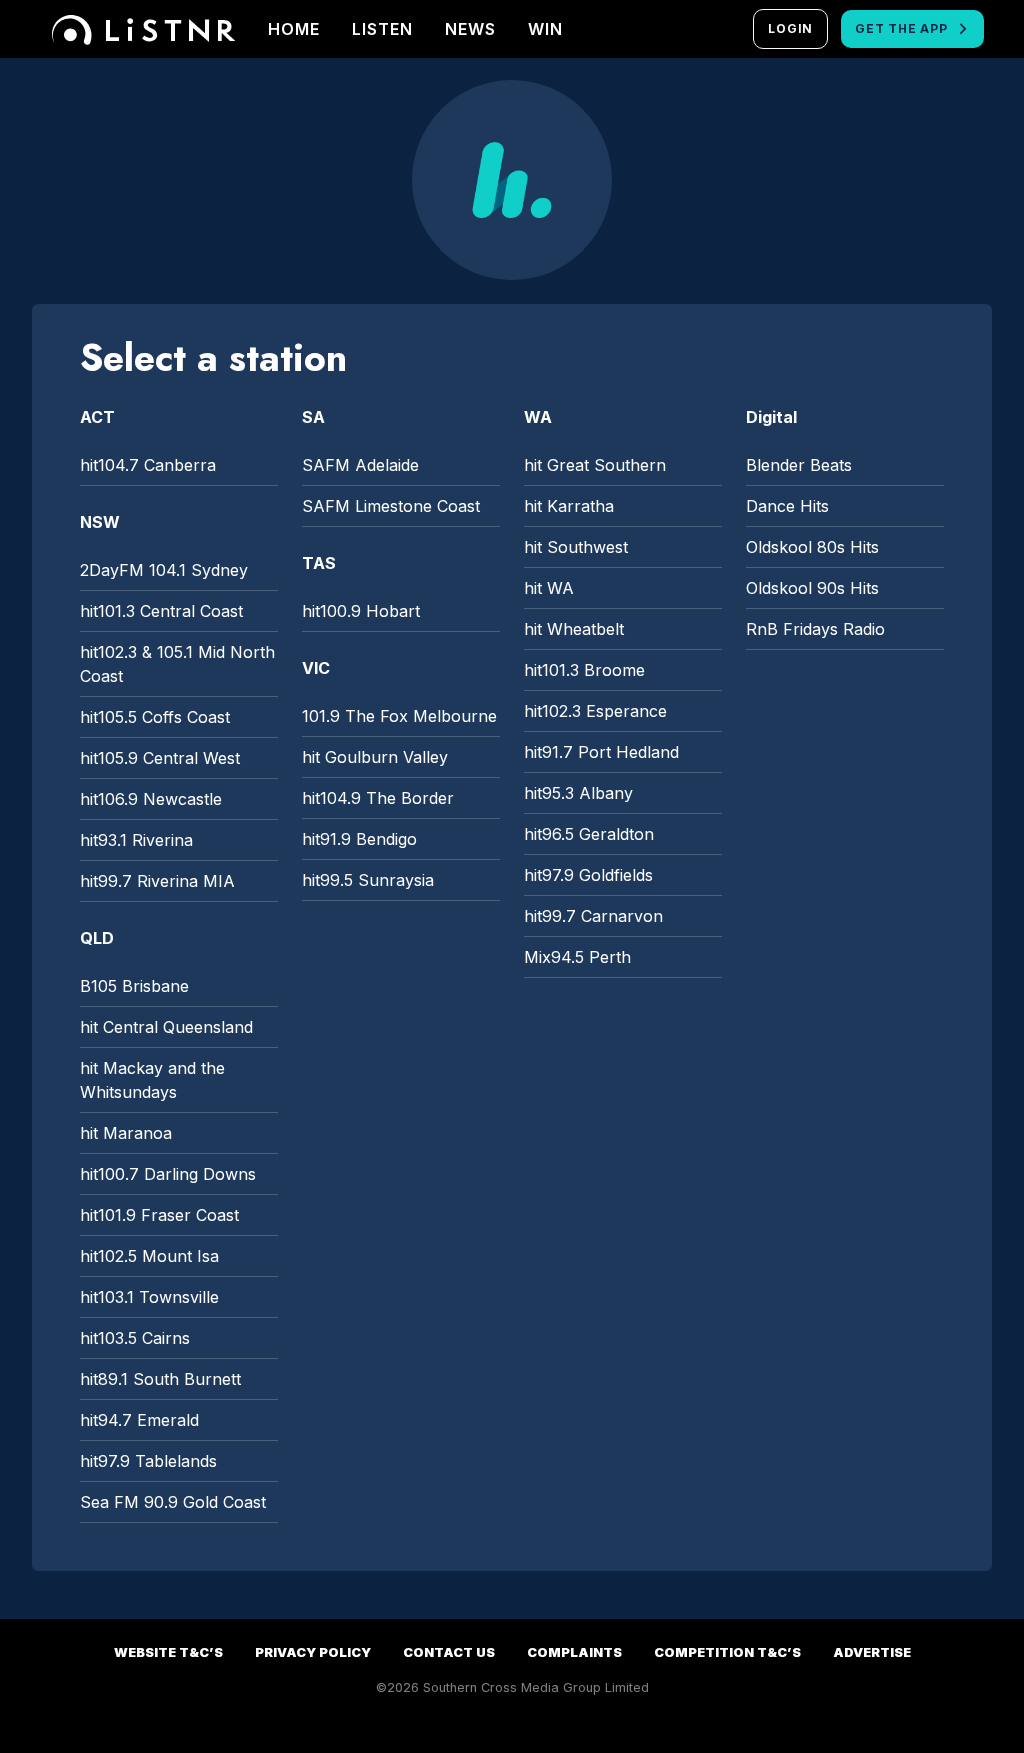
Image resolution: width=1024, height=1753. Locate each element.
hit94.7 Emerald (139, 1420)
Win (545, 29)
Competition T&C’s (727, 1652)
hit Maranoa (126, 1133)
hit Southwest (576, 547)
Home (294, 29)
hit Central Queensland (166, 1027)
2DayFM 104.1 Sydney (164, 570)
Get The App (901, 28)
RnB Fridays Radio (815, 629)
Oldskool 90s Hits (812, 588)
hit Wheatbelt (574, 629)
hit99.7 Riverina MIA (157, 881)
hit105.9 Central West (160, 758)
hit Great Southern (595, 465)
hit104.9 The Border (378, 798)
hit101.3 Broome (584, 670)
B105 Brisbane (134, 986)
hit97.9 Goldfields (588, 875)
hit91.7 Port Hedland (601, 752)
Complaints (574, 1652)
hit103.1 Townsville (149, 1297)
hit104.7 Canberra (148, 465)
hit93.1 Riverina (136, 840)
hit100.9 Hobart (361, 611)
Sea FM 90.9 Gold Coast (173, 1502)
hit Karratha (569, 506)
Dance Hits (787, 506)
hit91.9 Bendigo (359, 839)
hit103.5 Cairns (135, 1338)
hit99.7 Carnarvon (593, 916)
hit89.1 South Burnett (160, 1379)
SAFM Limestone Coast (391, 506)
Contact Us (449, 1652)
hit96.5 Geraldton (589, 834)
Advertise (872, 1652)
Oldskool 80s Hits (812, 547)
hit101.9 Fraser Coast (159, 1215)
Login (790, 28)
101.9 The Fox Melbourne (399, 716)
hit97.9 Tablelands (148, 1461)
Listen (382, 29)
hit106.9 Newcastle (151, 799)
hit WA (549, 588)
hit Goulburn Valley (375, 757)
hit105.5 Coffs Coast (155, 717)
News (470, 29)
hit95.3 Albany (578, 793)
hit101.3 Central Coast (161, 611)
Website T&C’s (168, 1652)
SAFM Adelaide (360, 465)
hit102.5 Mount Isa (149, 1256)
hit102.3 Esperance (595, 711)
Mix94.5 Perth (577, 957)
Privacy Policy (313, 1652)
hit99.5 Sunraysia (368, 880)
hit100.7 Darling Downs (168, 1174)
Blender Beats (799, 465)
